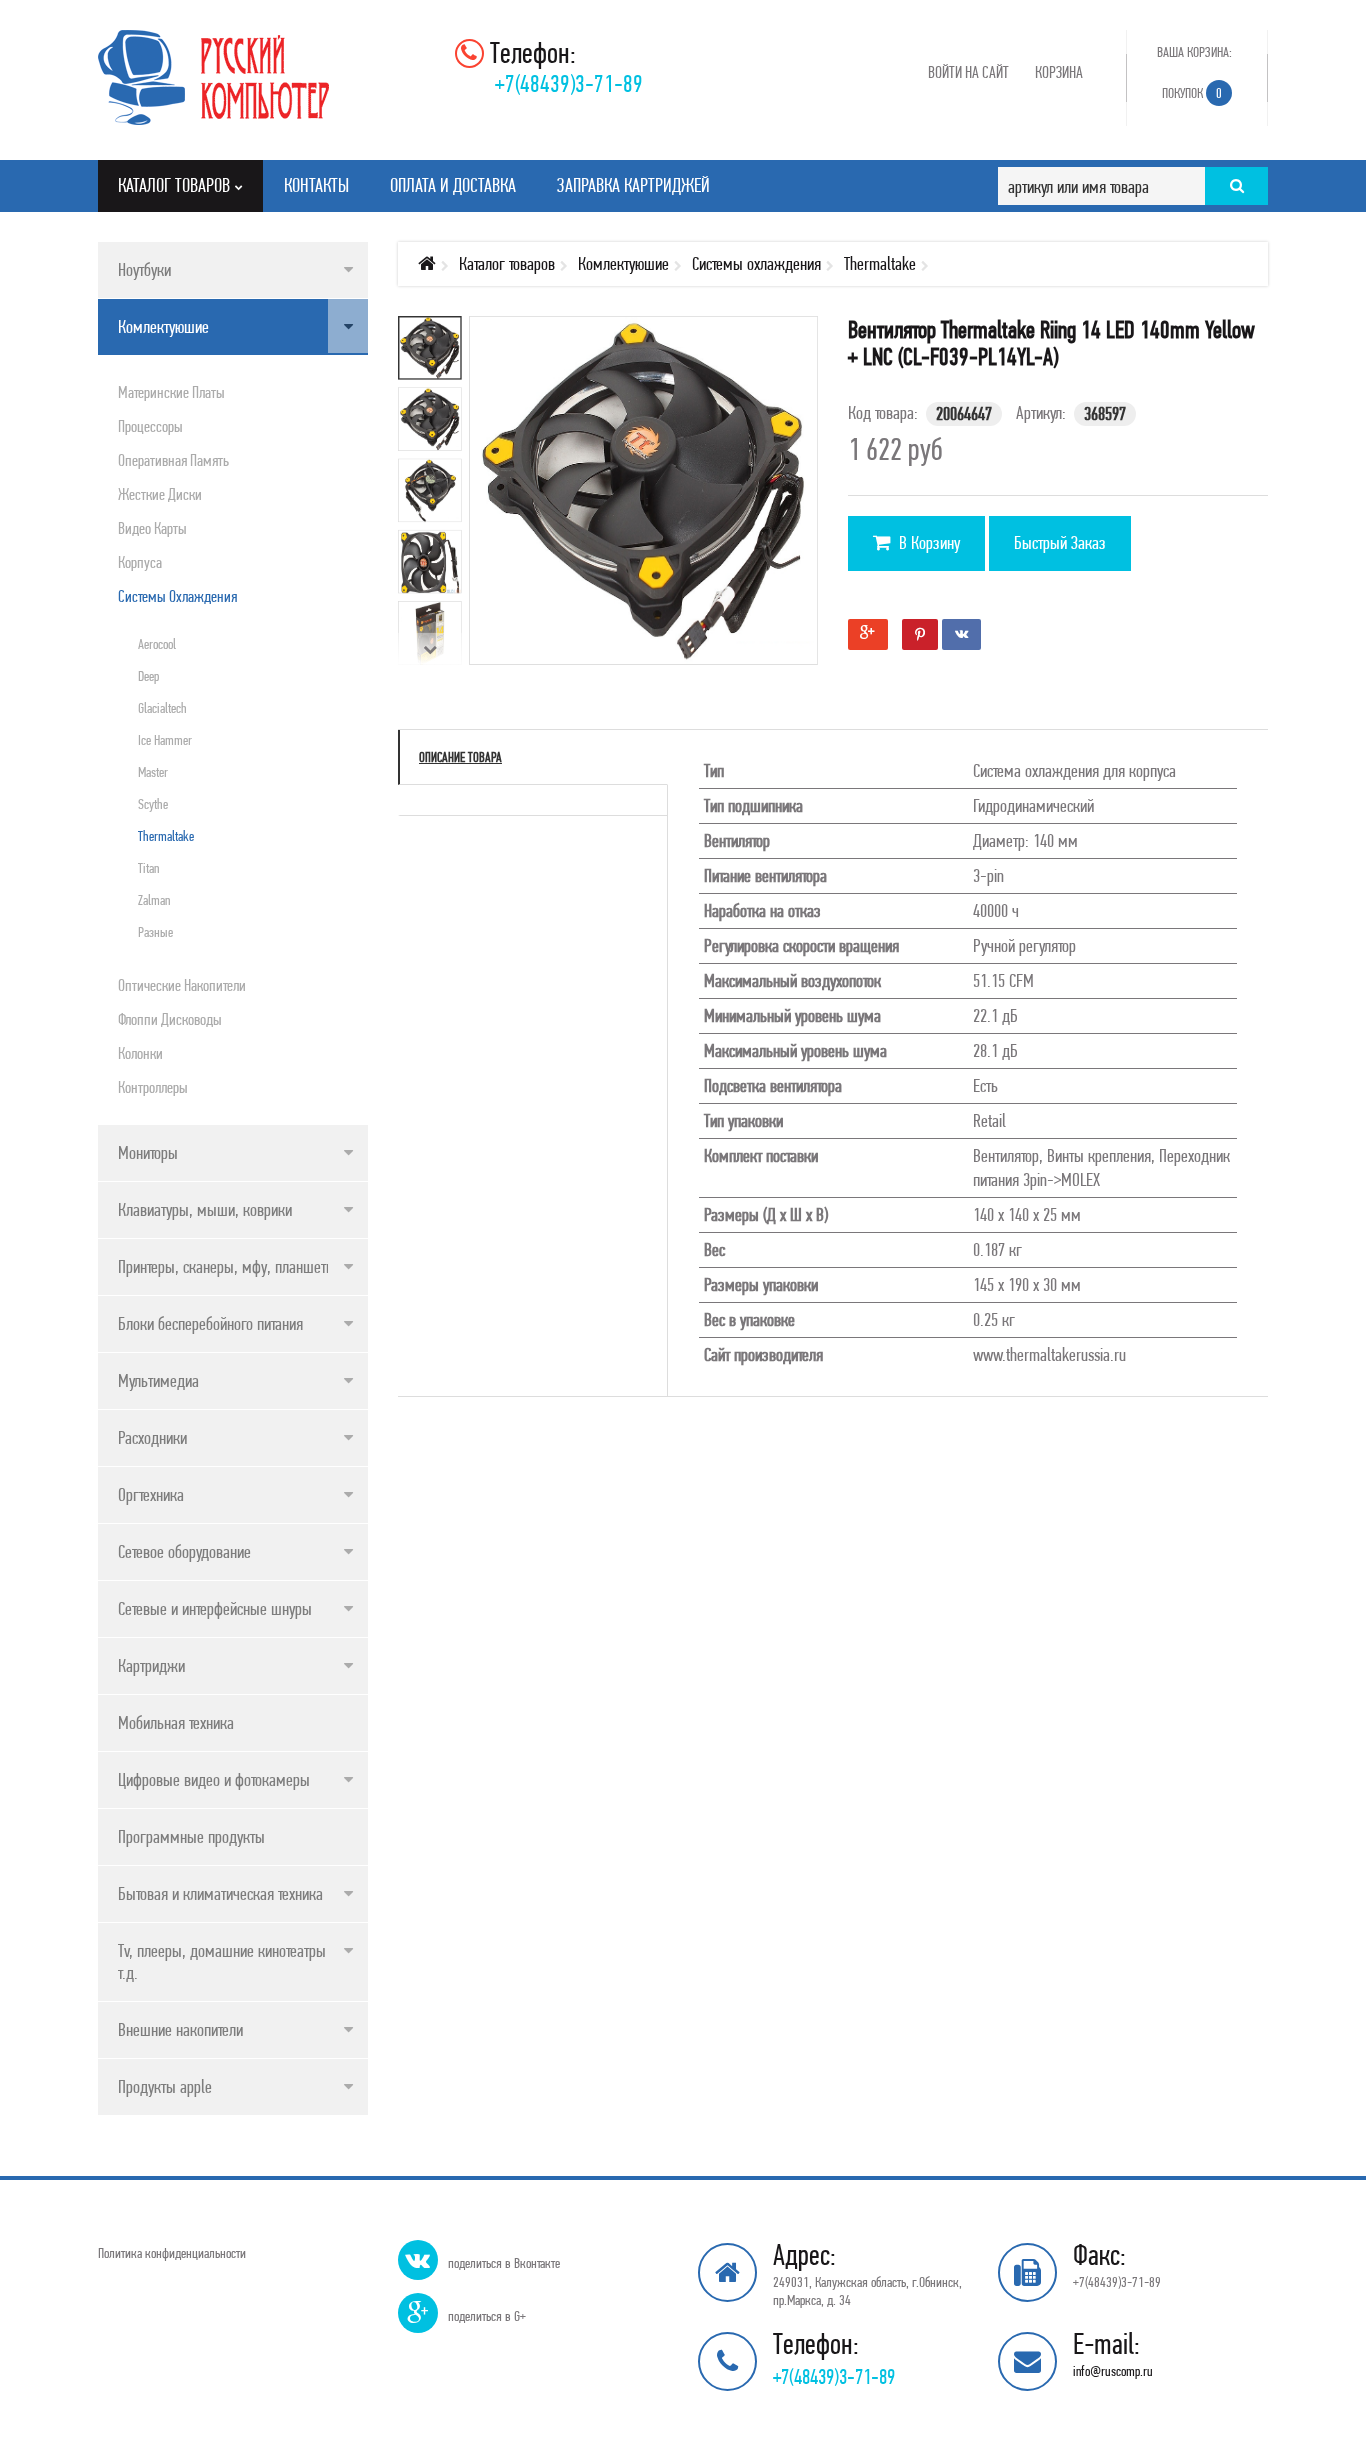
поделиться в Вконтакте (504, 2263)
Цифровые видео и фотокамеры (214, 1779)
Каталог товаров (507, 263)
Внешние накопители (180, 2029)
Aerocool (157, 644)
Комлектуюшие (163, 326)
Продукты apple (165, 2086)
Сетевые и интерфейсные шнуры (215, 1608)
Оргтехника (151, 1494)
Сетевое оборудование (184, 1551)
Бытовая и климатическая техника (220, 1893)
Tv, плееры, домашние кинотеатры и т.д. (227, 1961)
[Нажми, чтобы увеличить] (658, 505)
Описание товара (460, 757)
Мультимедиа (158, 1380)
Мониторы (148, 1152)
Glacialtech (162, 708)
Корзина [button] (1059, 72)
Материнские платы (171, 392)
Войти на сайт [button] (968, 72)
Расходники (152, 1437)
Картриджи (151, 1665)
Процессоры (150, 426)
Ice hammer (165, 740)
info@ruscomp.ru (1113, 2371)
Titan (148, 868)
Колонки (140, 1053)
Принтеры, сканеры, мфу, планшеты (227, 1266)
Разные (155, 932)
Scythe (153, 804)
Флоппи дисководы (170, 1019)
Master (153, 772)
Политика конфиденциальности (172, 2253)
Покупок (1192, 93)
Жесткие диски (160, 494)
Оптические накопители (182, 985)
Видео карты (152, 528)
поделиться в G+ (487, 2316)
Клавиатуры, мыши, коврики (205, 1209)
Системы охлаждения (177, 596)
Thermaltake (166, 836)
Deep (148, 676)
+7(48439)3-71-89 (569, 83)
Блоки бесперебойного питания (210, 1323)
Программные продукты (191, 1836)
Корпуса (140, 562)
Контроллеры (153, 1087)
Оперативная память (173, 460)
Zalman (154, 900)
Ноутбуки (144, 269)
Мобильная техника (176, 1722)
